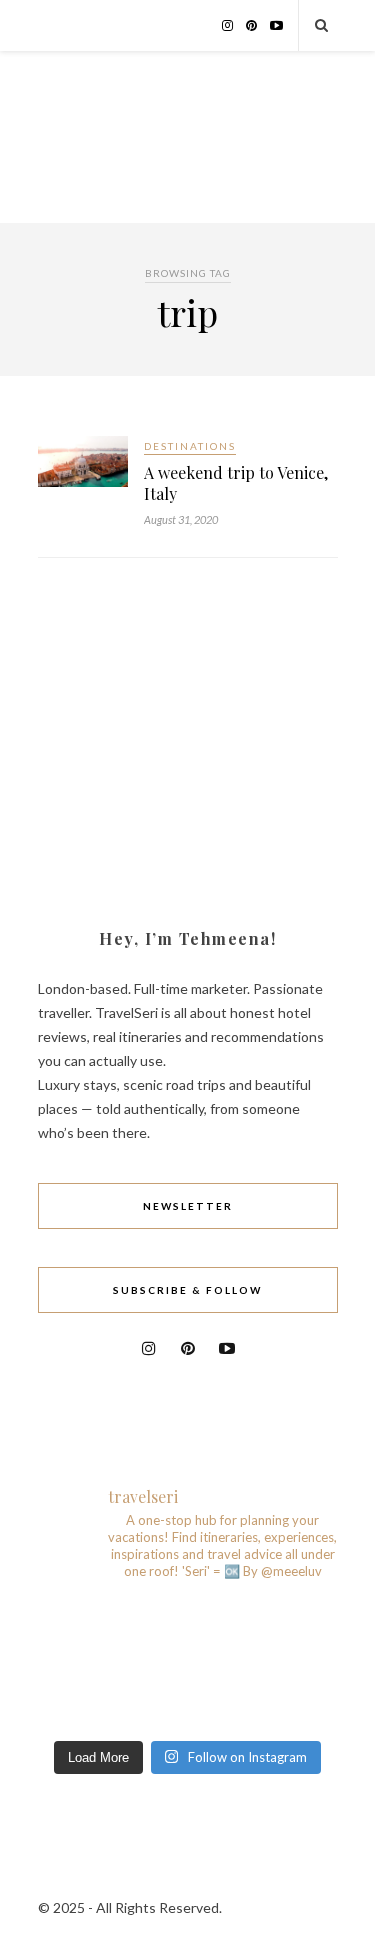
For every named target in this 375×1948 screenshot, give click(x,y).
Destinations (190, 446)
